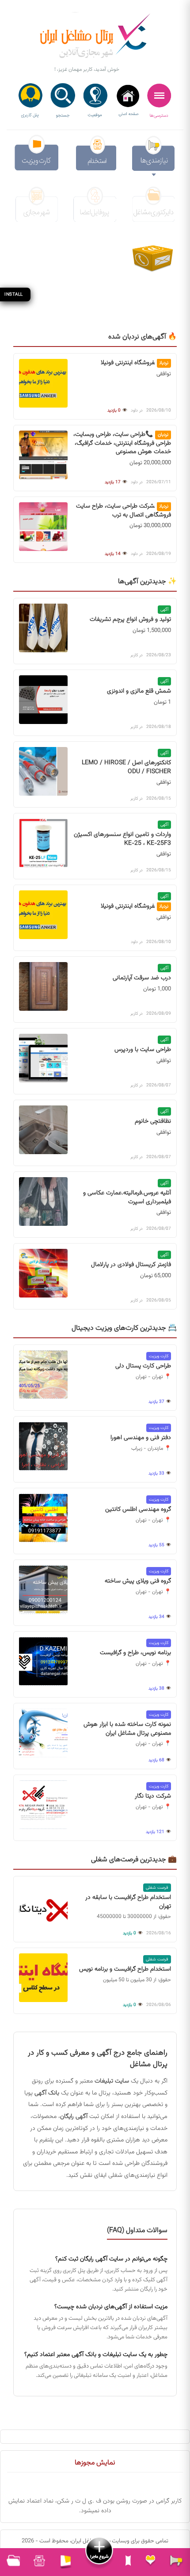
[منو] (159, 101)
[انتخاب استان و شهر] (95, 101)
